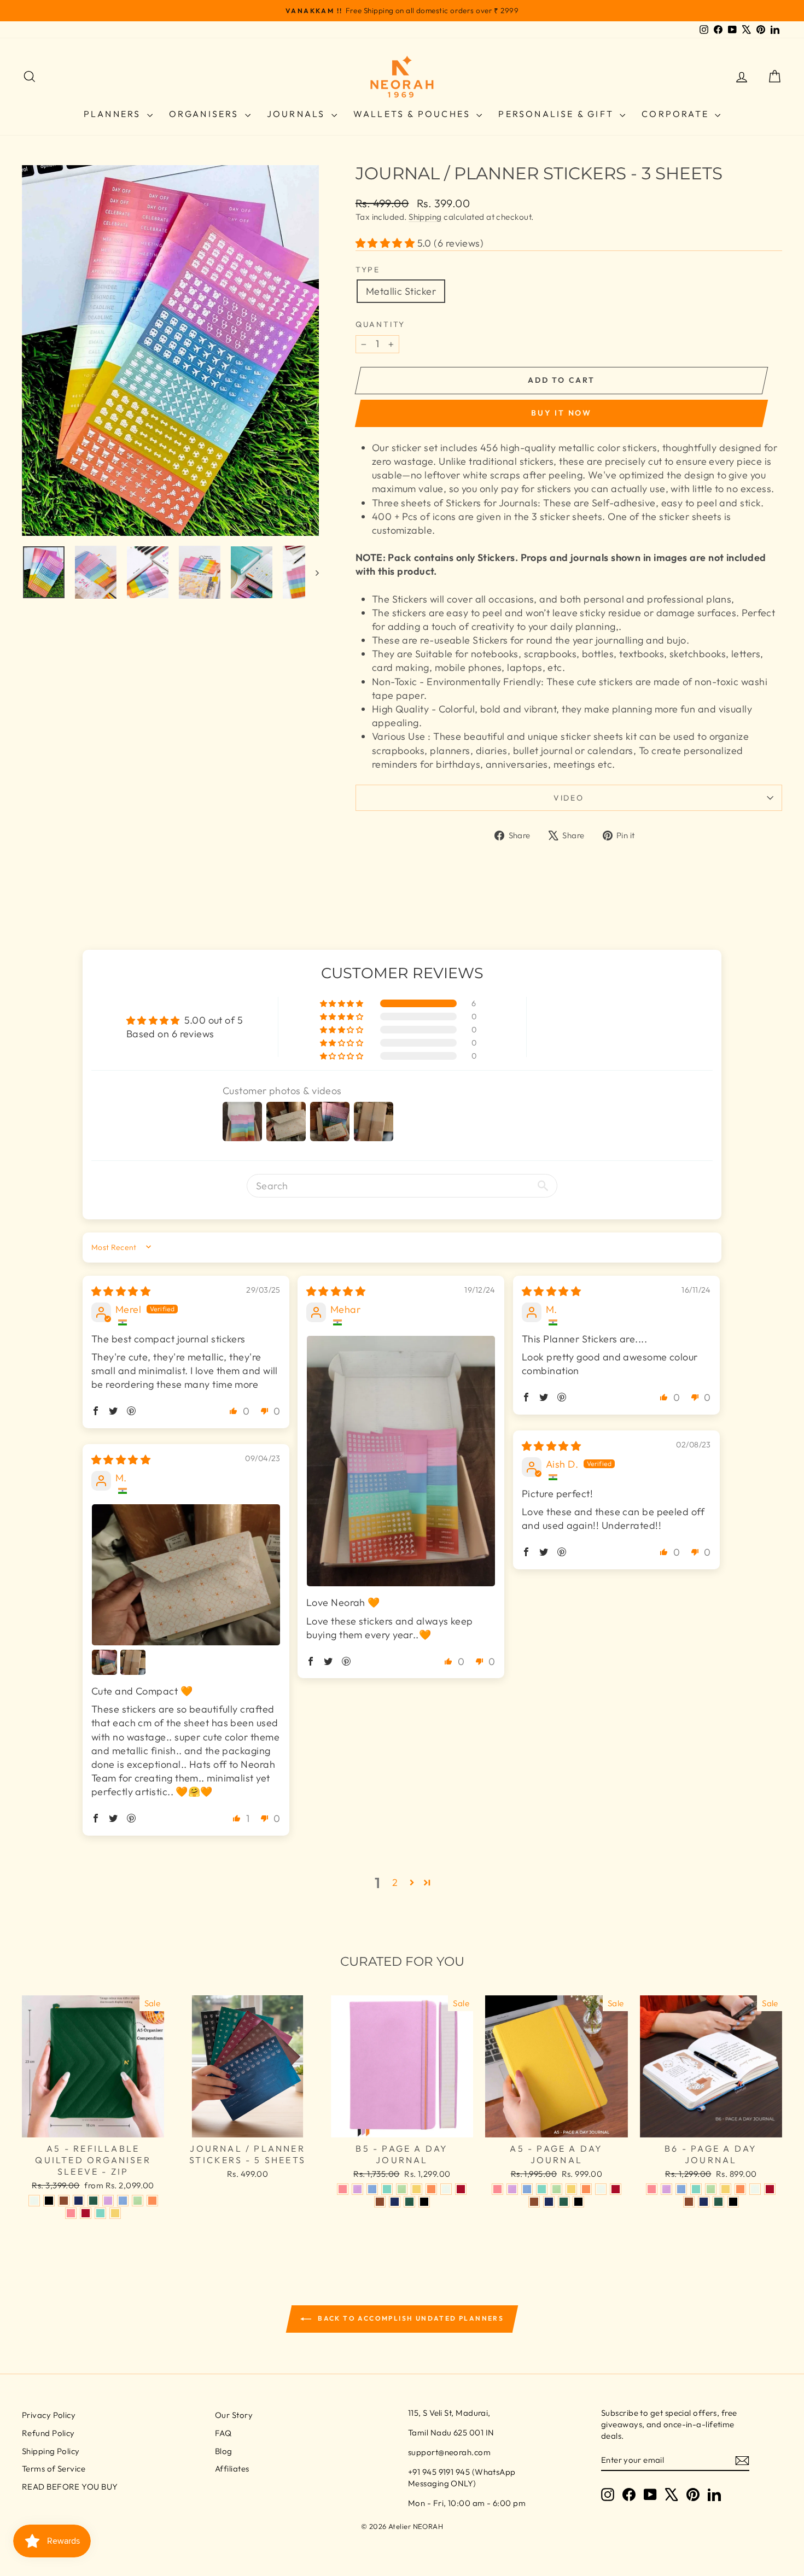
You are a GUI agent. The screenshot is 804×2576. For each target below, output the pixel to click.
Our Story (234, 2415)
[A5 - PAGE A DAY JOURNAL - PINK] (497, 2189)
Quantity (380, 324)
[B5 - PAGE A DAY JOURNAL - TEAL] (387, 2189)
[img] (121, 1291)
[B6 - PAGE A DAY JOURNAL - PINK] (652, 2189)
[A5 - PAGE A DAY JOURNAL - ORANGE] (586, 2189)
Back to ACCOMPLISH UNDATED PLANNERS (410, 2318)
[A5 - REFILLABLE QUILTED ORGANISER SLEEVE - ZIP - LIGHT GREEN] (138, 2201)
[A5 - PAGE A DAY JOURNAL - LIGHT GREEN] (557, 2189)
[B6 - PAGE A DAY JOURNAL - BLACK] (733, 2202)
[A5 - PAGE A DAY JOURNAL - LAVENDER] (512, 2189)
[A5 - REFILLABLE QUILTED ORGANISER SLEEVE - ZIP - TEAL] (100, 2213)
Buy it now (561, 413)
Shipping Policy (51, 2451)
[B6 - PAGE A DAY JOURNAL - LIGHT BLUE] (681, 2189)
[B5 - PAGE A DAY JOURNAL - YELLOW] (416, 2189)
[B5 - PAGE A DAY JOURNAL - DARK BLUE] (395, 2202)
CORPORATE (677, 114)
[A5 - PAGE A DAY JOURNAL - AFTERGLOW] (601, 2189)
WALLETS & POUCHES (414, 114)
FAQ (223, 2433)
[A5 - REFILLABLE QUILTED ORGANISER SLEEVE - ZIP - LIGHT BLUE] (123, 2201)
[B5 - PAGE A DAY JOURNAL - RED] (461, 2189)
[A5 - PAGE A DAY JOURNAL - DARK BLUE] (549, 2202)
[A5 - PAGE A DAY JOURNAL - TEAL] (542, 2189)
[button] (386, 243)
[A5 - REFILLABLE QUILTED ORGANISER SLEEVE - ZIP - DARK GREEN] (93, 2201)
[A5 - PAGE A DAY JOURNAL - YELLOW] (571, 2189)
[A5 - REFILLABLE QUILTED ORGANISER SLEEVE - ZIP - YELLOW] (115, 2213)
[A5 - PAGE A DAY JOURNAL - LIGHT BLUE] (527, 2189)
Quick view (93, 2126)
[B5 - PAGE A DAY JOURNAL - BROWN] (380, 2202)
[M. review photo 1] (186, 1575)
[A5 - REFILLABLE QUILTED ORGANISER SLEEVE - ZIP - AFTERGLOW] (34, 2201)
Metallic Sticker (401, 291)
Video (569, 798)
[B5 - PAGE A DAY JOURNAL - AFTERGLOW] (446, 2189)
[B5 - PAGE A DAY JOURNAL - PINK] (343, 2189)
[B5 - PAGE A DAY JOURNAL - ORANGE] (431, 2189)
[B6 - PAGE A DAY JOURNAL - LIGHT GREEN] (711, 2189)
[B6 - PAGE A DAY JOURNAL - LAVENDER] (666, 2189)
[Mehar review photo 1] (401, 1461)
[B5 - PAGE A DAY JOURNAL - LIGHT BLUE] (372, 2189)
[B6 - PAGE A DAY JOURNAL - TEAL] (696, 2189)
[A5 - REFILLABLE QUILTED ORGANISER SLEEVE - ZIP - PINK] (71, 2213)
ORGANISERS (206, 114)
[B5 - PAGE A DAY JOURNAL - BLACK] (424, 2202)
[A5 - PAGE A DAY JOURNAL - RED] (616, 2189)
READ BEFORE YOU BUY (70, 2487)
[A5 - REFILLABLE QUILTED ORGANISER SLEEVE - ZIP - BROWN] (64, 2201)
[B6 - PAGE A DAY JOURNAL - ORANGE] (740, 2189)
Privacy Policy (49, 2415)
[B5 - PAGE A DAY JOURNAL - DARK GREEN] (409, 2202)
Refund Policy (48, 2433)
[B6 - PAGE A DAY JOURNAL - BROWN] (689, 2202)
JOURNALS (298, 114)
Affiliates (232, 2469)
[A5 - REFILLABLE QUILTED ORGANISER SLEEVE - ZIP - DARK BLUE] (78, 2201)
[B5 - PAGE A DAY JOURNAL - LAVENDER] (357, 2189)
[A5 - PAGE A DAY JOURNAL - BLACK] (578, 2202)
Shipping (425, 217)
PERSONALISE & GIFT (558, 114)
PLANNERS (114, 114)
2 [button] (395, 1882)
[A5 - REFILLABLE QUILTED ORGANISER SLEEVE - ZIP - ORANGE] (152, 2201)
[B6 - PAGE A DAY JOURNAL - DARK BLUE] (704, 2202)
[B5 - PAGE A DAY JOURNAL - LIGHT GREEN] (402, 2189)
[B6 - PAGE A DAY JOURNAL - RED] (770, 2189)
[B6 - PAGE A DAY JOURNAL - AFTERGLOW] (755, 2189)
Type (368, 270)
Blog (224, 2451)
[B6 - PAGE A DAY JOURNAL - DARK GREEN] (718, 2202)
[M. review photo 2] (104, 1662)
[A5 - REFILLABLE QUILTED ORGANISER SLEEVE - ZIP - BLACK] (49, 2201)
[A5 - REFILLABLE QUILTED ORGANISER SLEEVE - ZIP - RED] (86, 2213)
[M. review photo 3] (133, 1662)
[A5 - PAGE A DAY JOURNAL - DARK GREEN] (564, 2202)
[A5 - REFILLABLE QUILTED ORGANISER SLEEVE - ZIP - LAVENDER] (108, 2201)
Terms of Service (54, 2469)
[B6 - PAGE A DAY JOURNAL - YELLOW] (726, 2189)
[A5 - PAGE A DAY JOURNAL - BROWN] (534, 2202)
